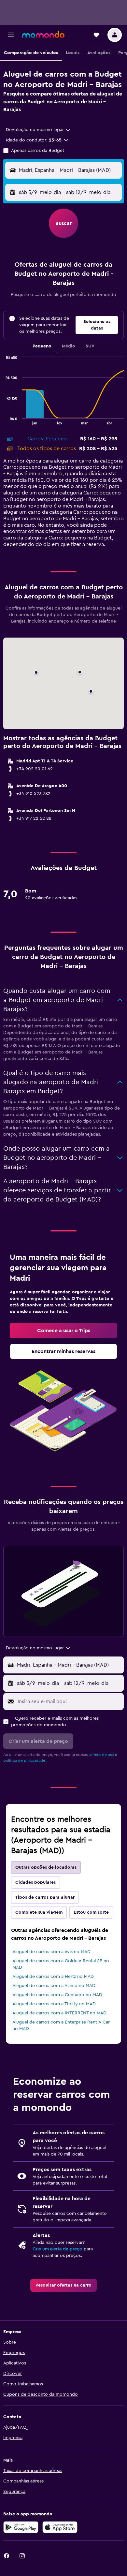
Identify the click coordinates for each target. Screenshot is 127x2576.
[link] (63, 1331)
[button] (11, 35)
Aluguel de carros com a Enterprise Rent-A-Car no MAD (61, 2025)
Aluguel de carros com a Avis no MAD (51, 1952)
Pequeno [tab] (42, 346)
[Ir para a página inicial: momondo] (43, 35)
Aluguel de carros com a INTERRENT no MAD (59, 2013)
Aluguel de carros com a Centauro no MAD (57, 1995)
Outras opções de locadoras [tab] (46, 1867)
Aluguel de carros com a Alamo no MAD (54, 1986)
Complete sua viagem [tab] (39, 1912)
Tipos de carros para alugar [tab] (45, 1897)
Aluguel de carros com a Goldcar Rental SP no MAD (61, 1964)
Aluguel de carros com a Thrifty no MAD (54, 2004)
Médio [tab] (69, 346)
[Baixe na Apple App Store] (60, 2527)
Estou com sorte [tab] (91, 1912)
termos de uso (101, 1755)
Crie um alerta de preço (57, 2249)
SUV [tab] (90, 346)
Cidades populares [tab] (35, 1882)
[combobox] (38, 130)
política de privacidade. (25, 1760)
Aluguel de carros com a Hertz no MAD (53, 1977)
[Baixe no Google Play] (21, 2527)
